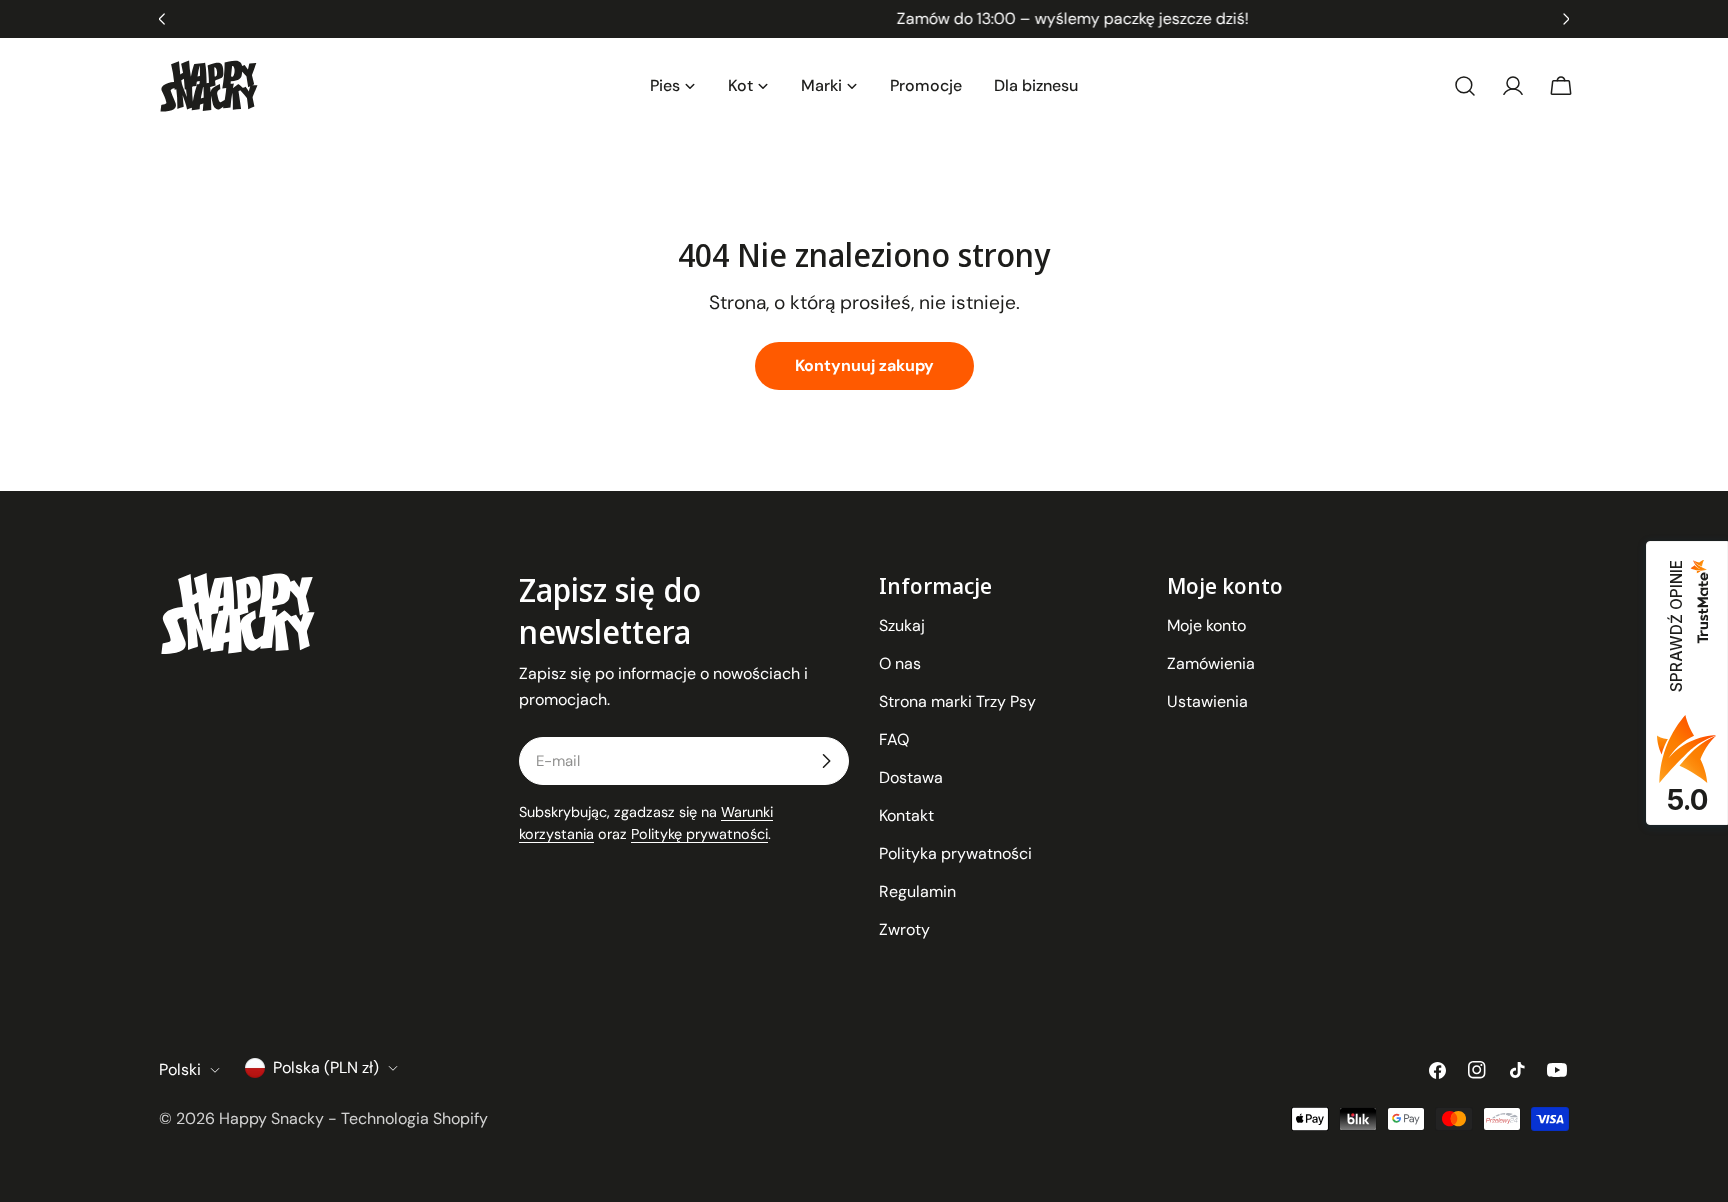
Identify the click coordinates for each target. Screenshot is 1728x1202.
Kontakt (906, 815)
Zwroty (904, 929)
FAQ (894, 739)
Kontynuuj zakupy (864, 365)
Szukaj (902, 625)
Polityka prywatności (955, 853)
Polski (180, 1069)
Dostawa (911, 777)
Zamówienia (1211, 663)
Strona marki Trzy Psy (957, 701)
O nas (900, 663)
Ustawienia (1207, 701)
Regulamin (917, 891)
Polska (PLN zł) (326, 1067)
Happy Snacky (271, 1118)
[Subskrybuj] (826, 761)
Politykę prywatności (699, 834)
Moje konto (1206, 625)
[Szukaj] (1465, 86)
